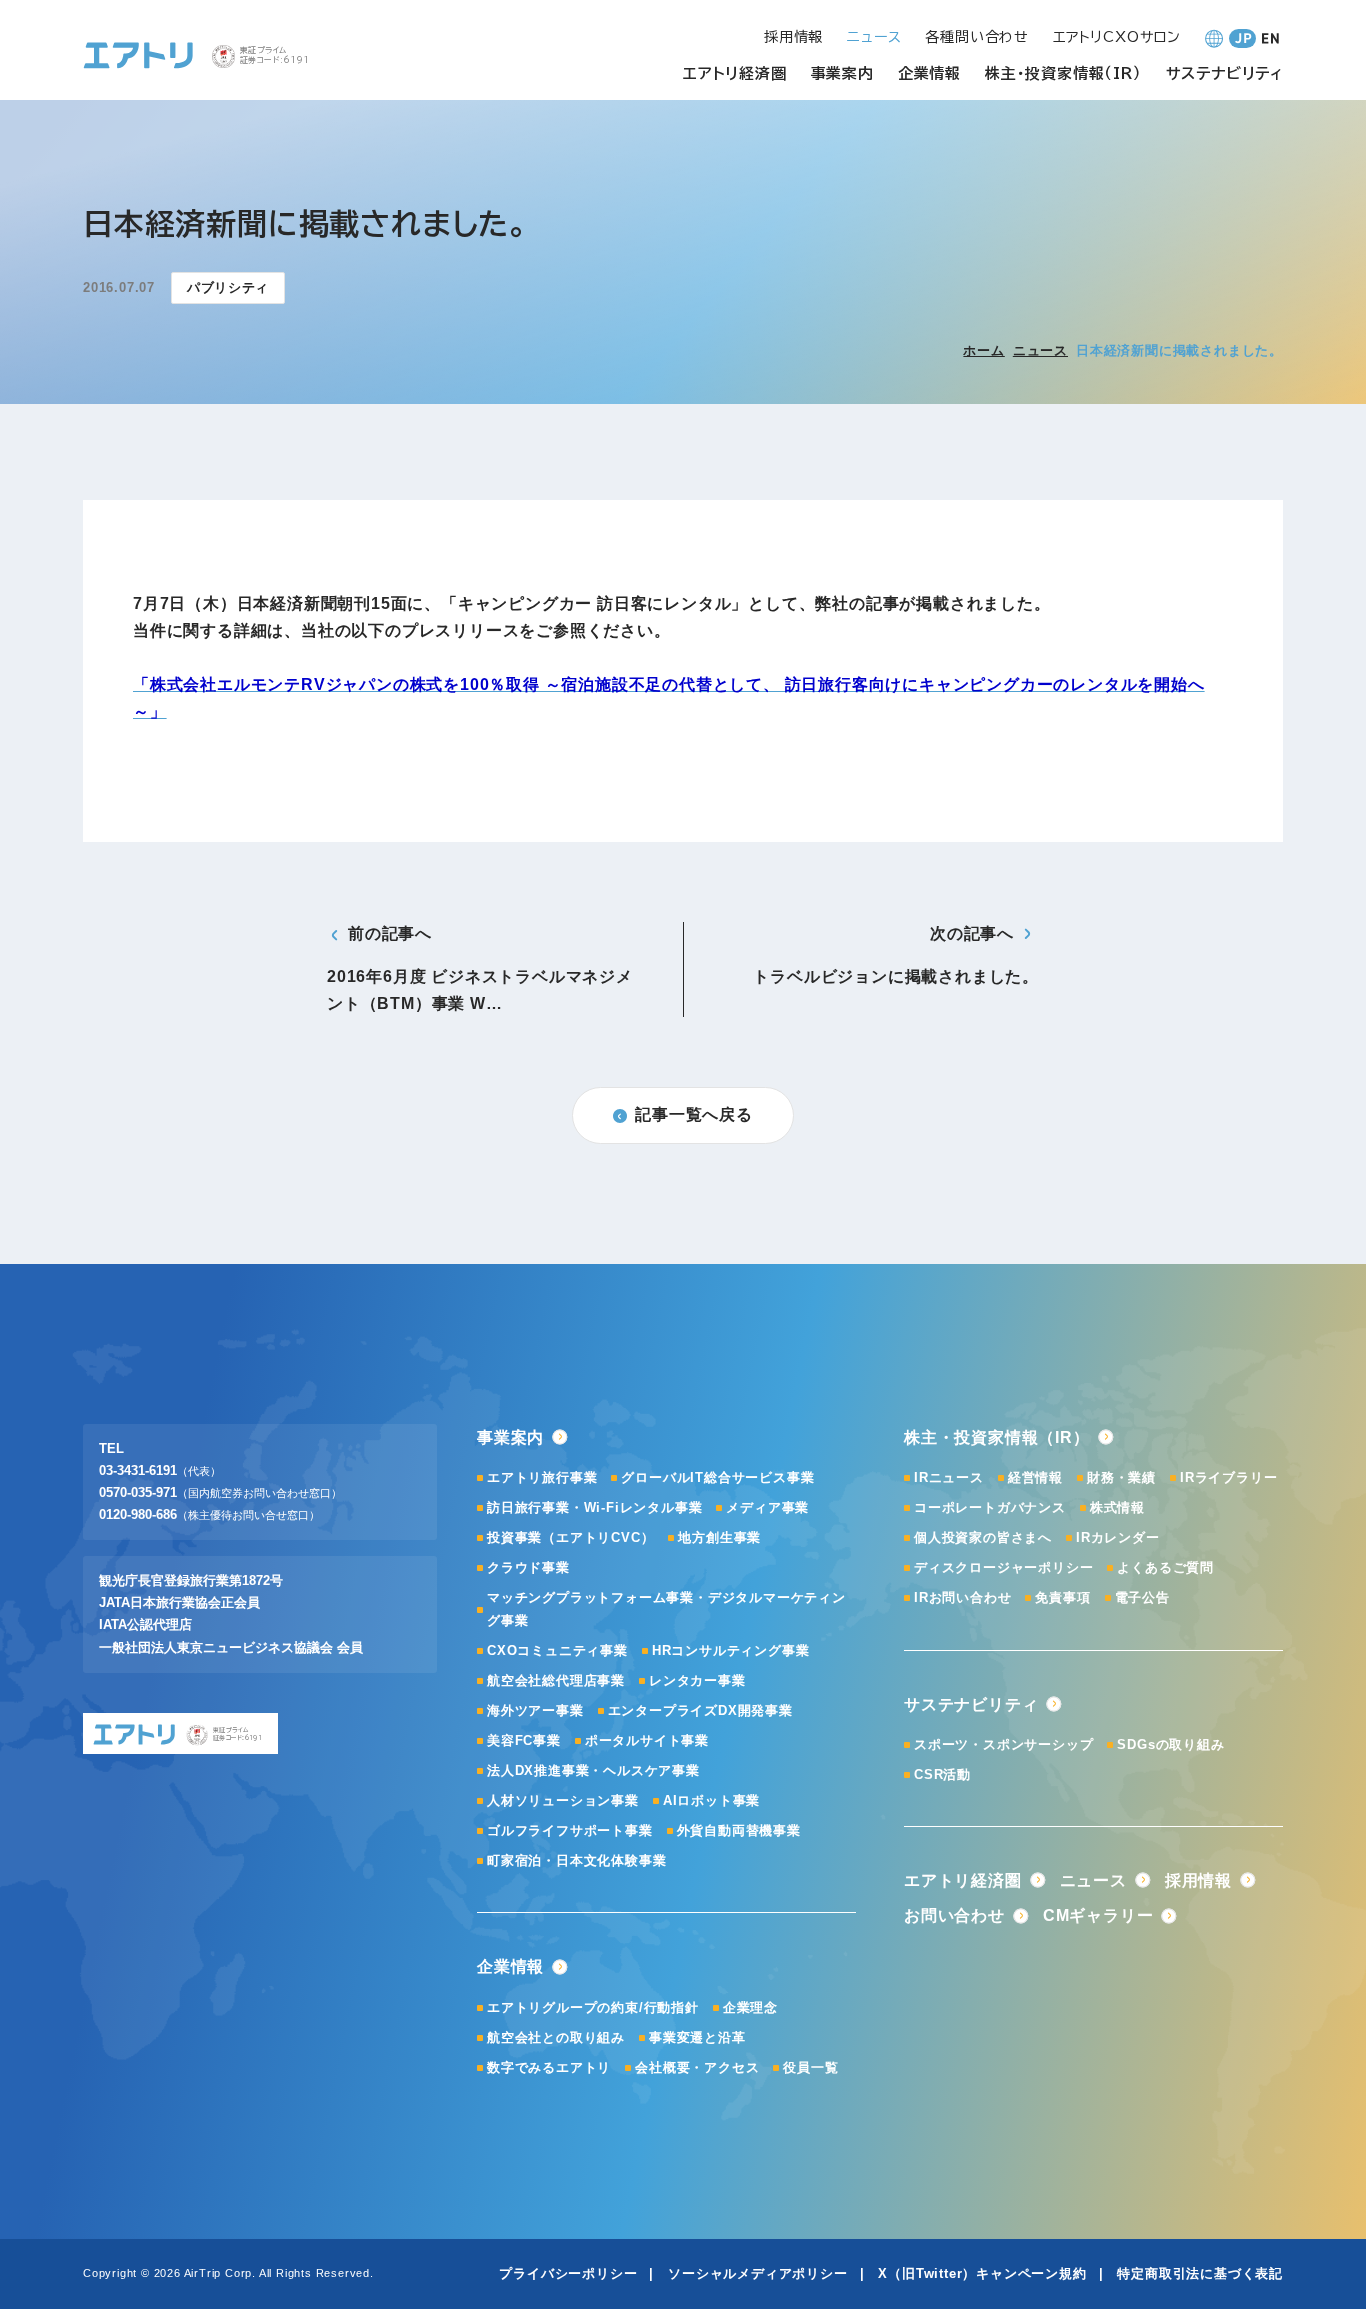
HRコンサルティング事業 (731, 1650)
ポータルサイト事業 (647, 1740)
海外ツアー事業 (535, 1710)
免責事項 (1062, 1597)
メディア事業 (767, 1507)
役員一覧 (810, 2067)
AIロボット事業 (711, 1800)
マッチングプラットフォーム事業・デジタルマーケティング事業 (666, 1608)
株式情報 (1117, 1507)
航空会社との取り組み (556, 2037)
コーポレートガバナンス (990, 1507)
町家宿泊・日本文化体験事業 (576, 1860)
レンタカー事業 (697, 1680)
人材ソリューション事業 (563, 1800)
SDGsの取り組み (1170, 1744)
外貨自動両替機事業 (739, 1830)
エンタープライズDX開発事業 (700, 1710)
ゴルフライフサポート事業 (570, 1830)
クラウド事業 (528, 1567)
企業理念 (750, 2007)
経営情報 (1035, 1477)
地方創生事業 (719, 1537)
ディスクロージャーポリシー (1003, 1567)
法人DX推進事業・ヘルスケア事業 (593, 1770)
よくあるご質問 (1165, 1567)
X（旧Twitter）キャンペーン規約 (982, 2273)
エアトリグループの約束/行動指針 (593, 2007)
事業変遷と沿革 (697, 2037)
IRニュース (949, 1477)
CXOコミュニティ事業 (557, 1650)
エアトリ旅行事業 (542, 1477)
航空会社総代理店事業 (556, 1680)
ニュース (1040, 350)
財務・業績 (1121, 1477)
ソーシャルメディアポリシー (757, 2273)
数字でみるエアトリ (549, 2067)
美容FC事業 (524, 1740)
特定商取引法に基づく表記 (1200, 2273)
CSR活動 (942, 1774)
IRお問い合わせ (962, 1597)
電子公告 (1142, 1597)
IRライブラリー (1228, 1477)
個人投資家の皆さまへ (983, 1537)
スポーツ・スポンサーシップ (1003, 1744)
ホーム (983, 350)
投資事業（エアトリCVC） (570, 1537)
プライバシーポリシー (568, 2273)
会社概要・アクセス (697, 2067)
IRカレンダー (1118, 1537)
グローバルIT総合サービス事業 (717, 1477)
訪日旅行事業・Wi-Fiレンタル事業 (594, 1507)
